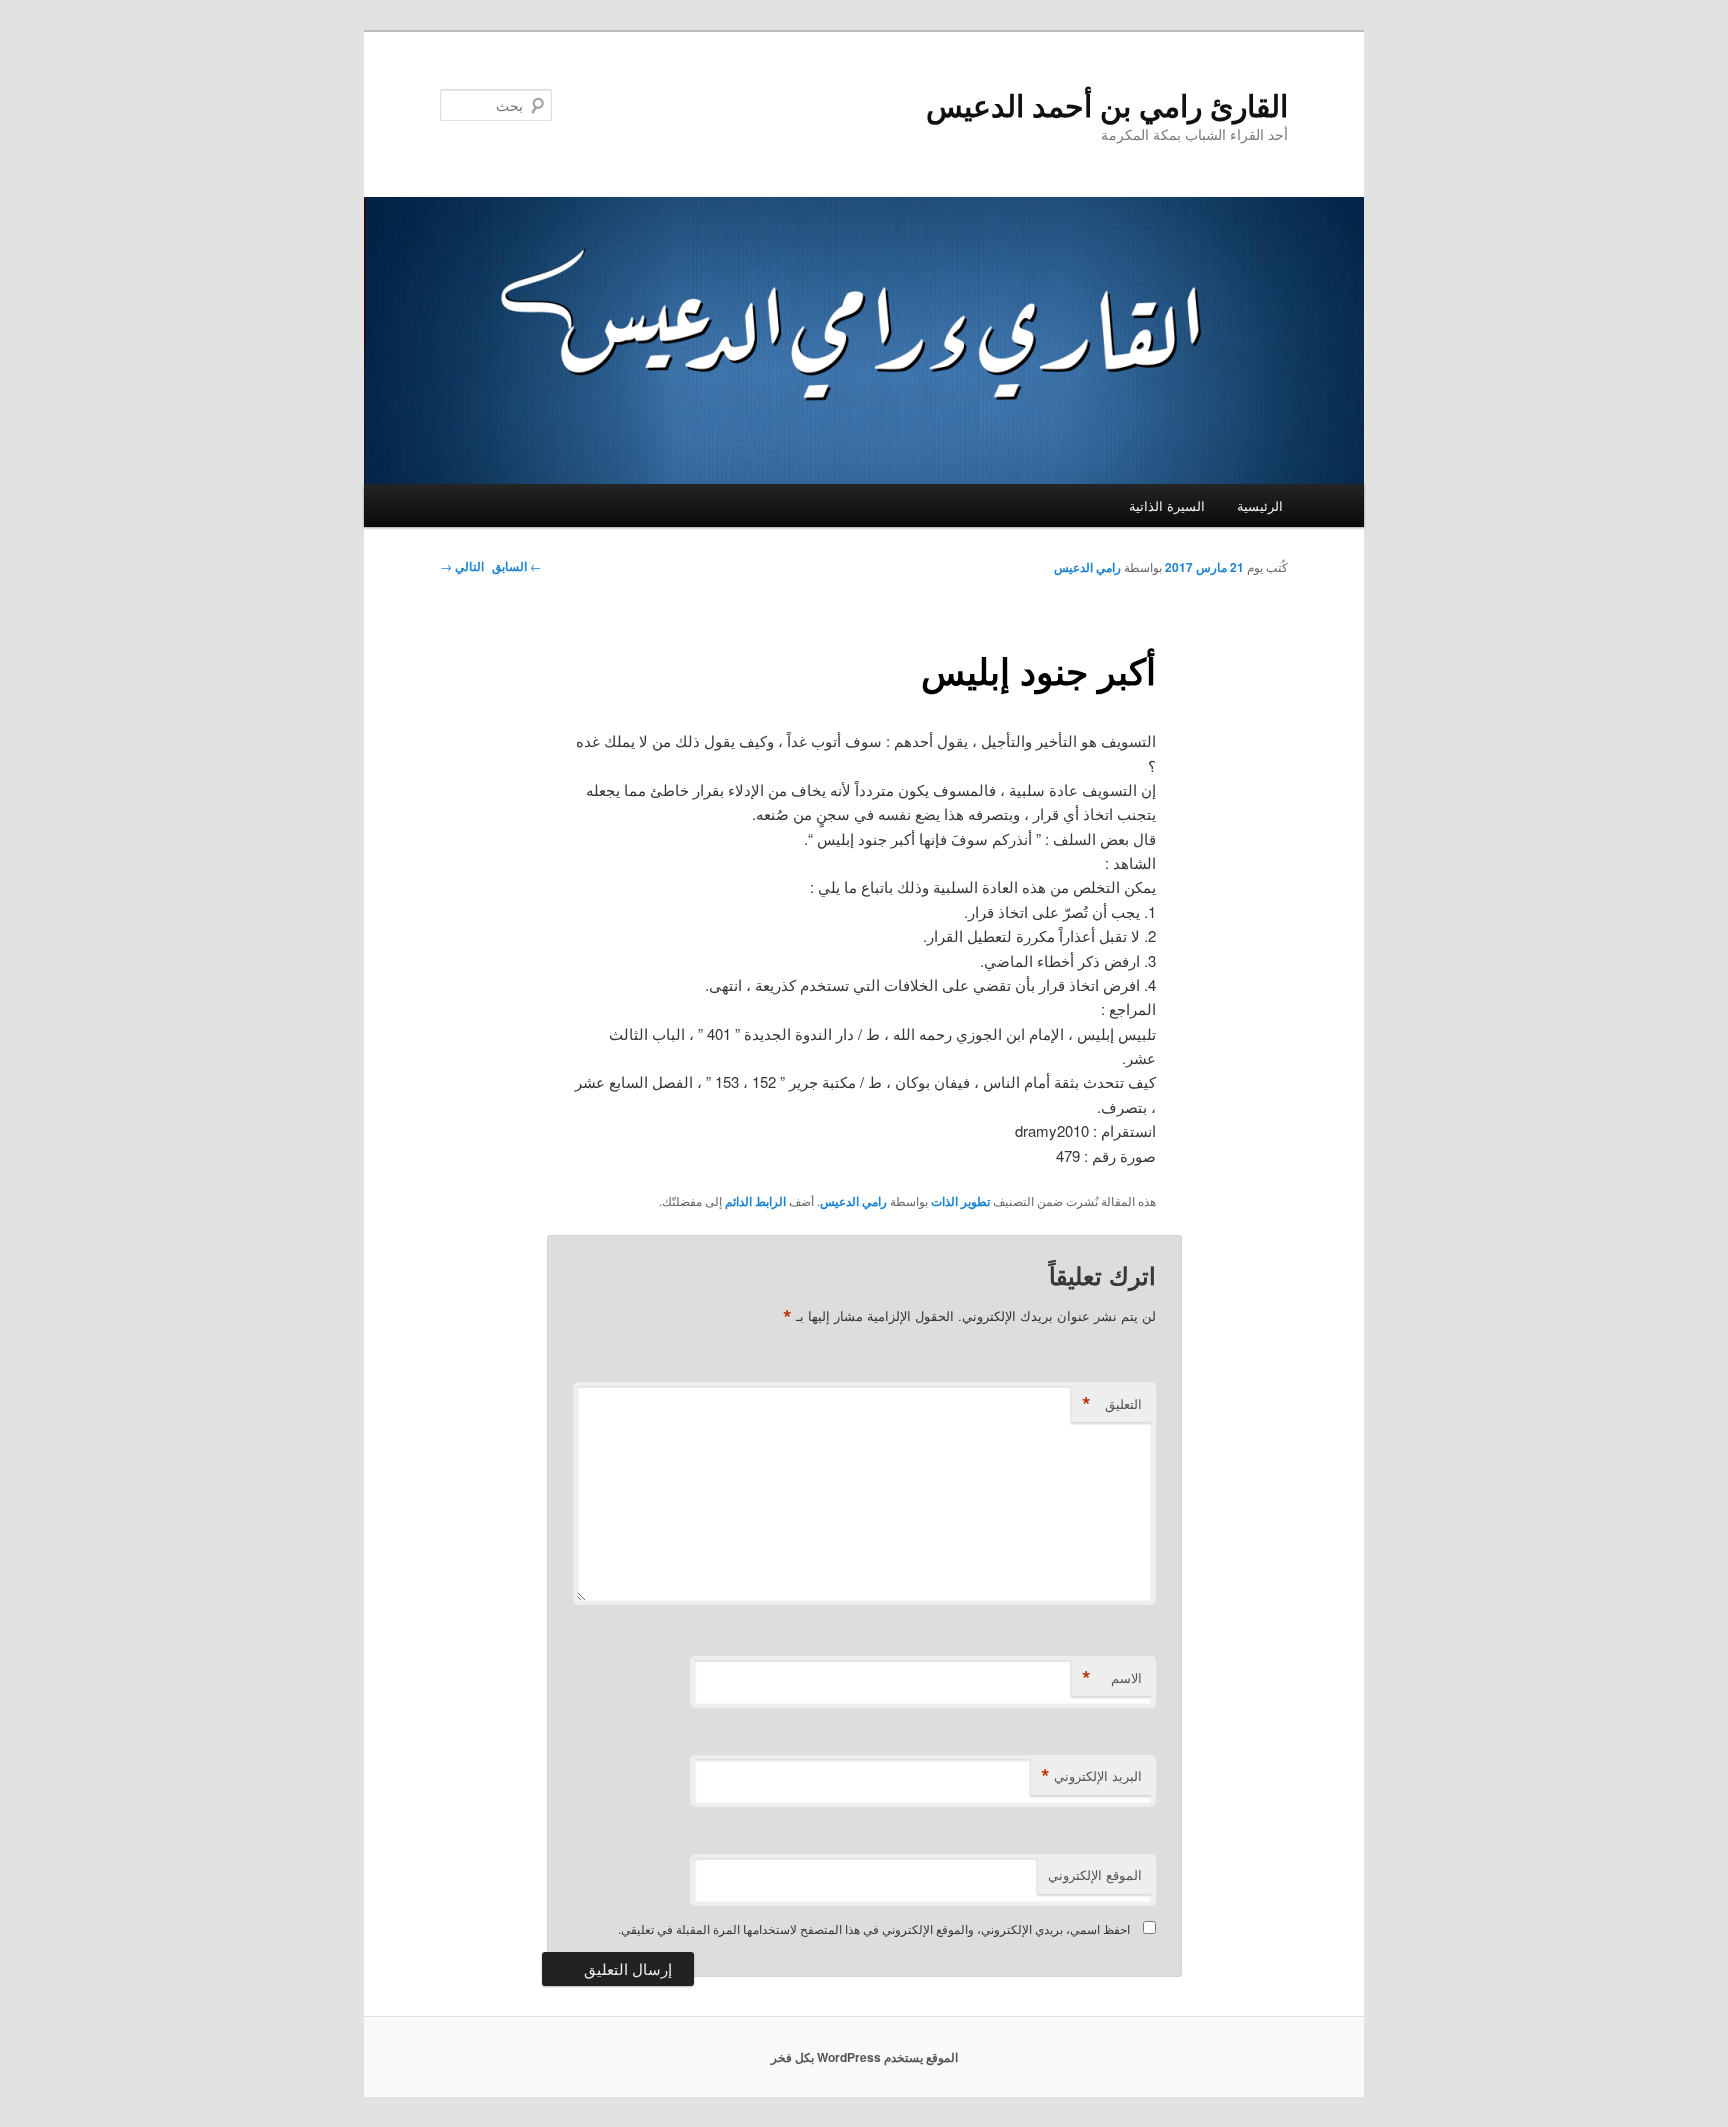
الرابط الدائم (755, 1201)
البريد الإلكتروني (1091, 1776)
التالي (462, 566)
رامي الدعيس (1087, 567)
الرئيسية (1260, 505)
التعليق (1112, 1404)
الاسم (1112, 1678)
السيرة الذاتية (1167, 505)
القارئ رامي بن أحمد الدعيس (1107, 104)
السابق (517, 566)
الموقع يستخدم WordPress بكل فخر (864, 2057)
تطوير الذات (960, 1201)
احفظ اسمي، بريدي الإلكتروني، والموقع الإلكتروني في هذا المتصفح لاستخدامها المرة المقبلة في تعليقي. (874, 1928)
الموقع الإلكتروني (1095, 1874)
